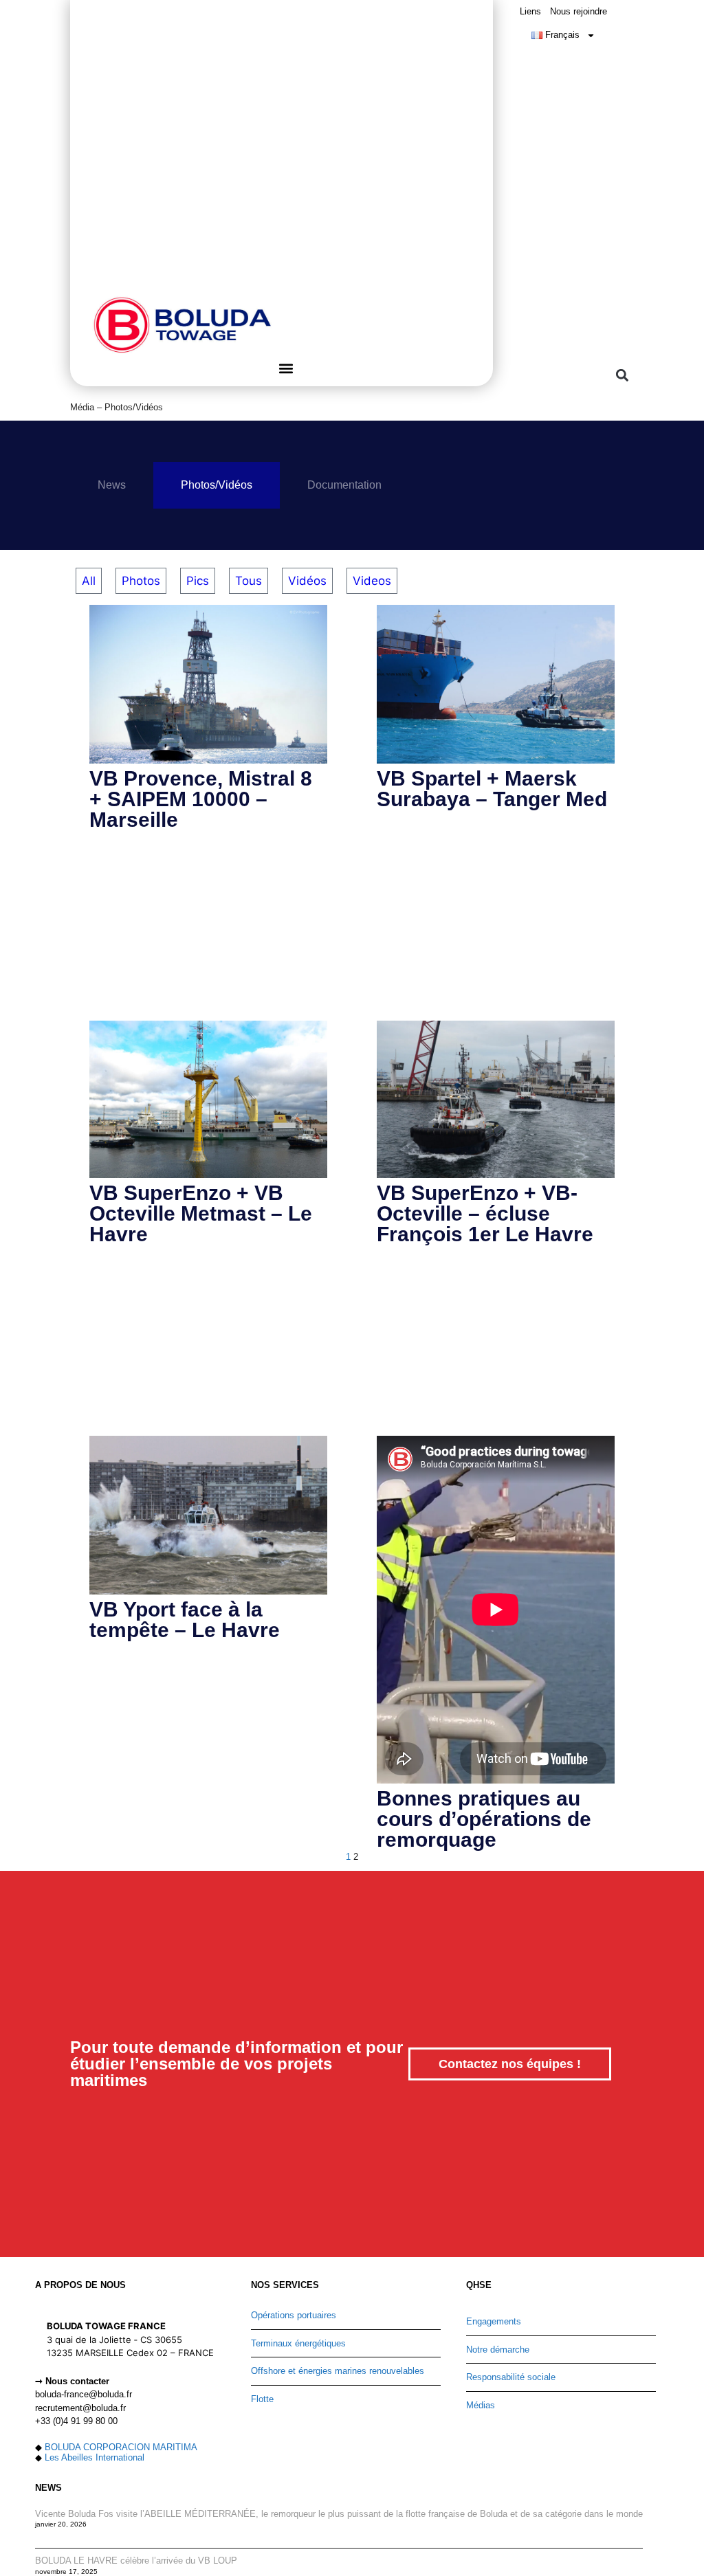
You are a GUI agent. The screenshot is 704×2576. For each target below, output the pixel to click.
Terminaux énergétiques (298, 2343)
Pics (198, 581)
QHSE (479, 2285)
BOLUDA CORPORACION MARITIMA (121, 2447)
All (89, 581)
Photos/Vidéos (217, 485)
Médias (481, 2405)
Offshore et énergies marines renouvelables (338, 2371)
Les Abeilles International (95, 2457)
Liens (530, 11)
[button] (286, 368)
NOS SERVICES (285, 2285)
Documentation (344, 485)
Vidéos (307, 581)
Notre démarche (498, 2350)
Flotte (262, 2399)
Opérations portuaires (294, 2315)
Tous (249, 581)
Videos (372, 581)
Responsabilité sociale (511, 2377)
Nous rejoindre (579, 11)
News (112, 485)
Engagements (494, 2321)
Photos (141, 581)
